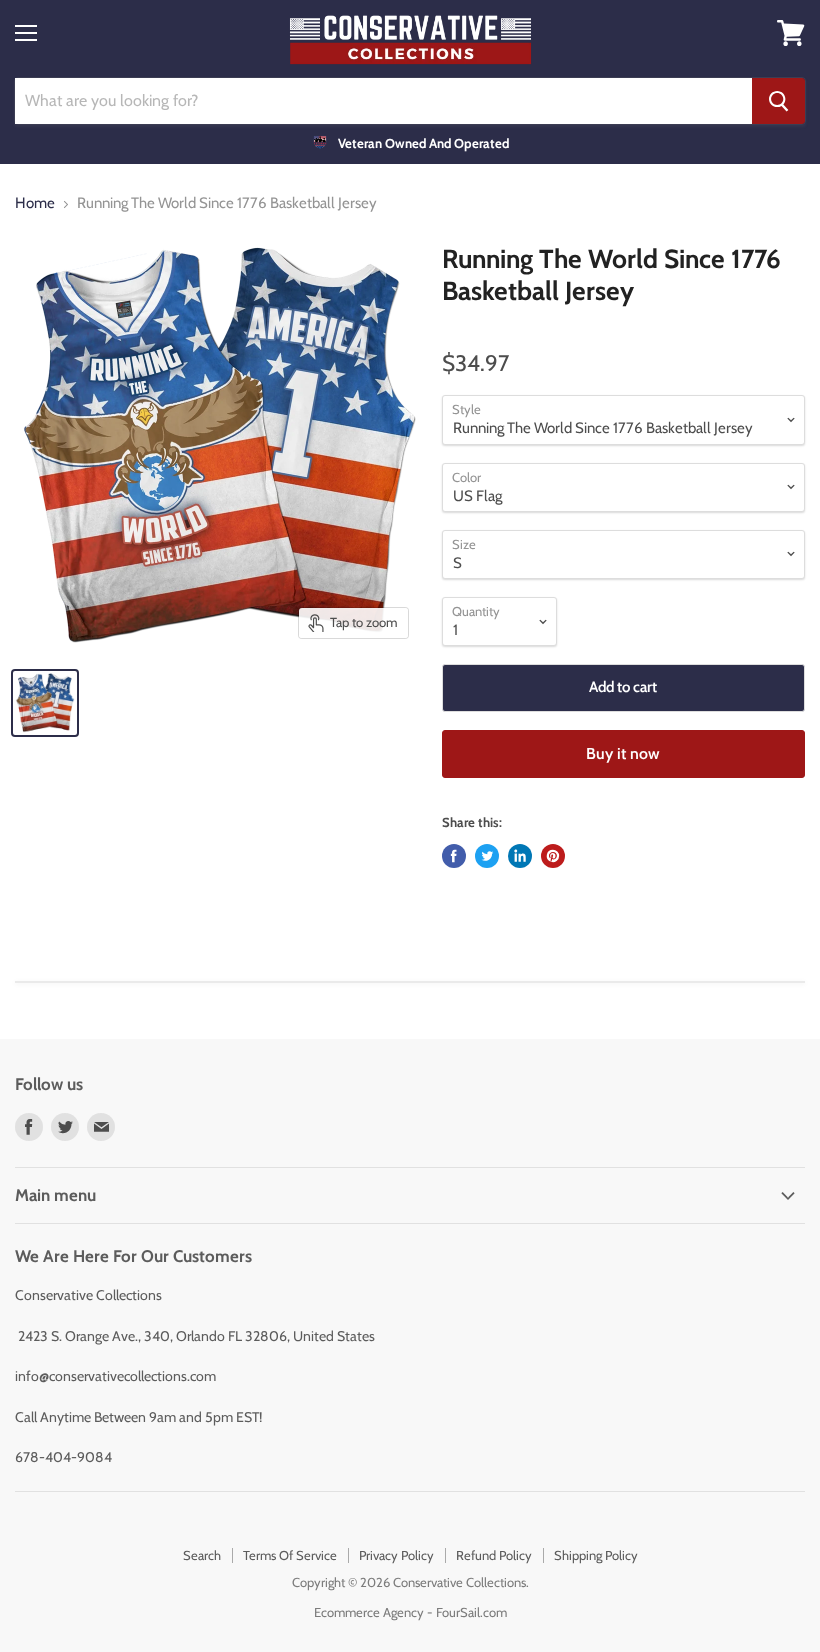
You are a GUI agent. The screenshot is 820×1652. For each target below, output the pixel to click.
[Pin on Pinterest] (553, 856)
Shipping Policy (596, 1555)
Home (35, 203)
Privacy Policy (396, 1555)
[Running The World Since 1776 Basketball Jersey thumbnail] (45, 703)
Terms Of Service (290, 1555)
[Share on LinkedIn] (520, 856)
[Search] (778, 101)
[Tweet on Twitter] (487, 856)
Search (202, 1555)
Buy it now (623, 753)
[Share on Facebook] (454, 856)
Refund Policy (494, 1555)
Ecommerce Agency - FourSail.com (410, 1612)
